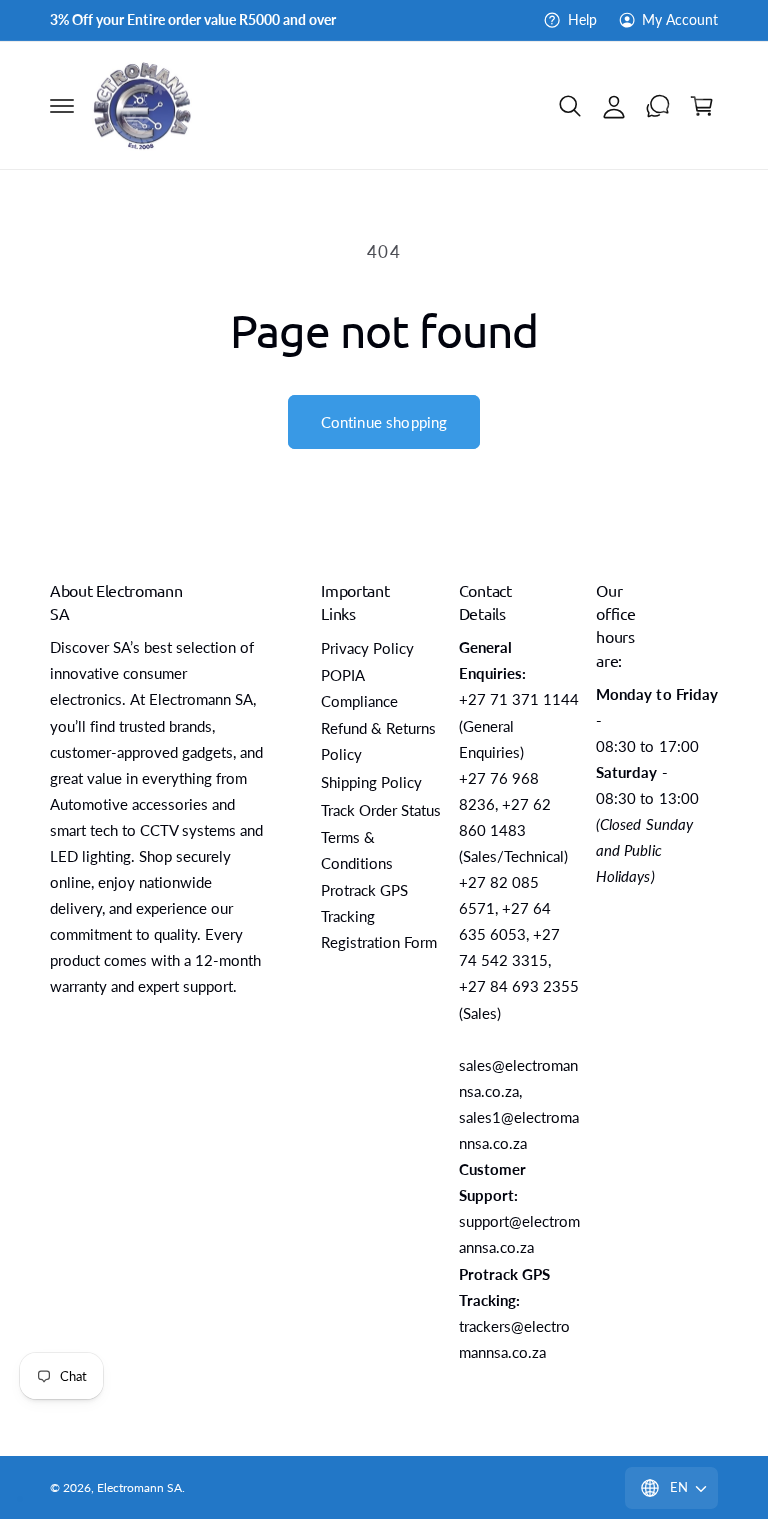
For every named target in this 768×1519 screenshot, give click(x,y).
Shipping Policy (371, 782)
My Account (680, 20)
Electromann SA (139, 1487)
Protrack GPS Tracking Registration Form (379, 916)
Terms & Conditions (357, 850)
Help (582, 20)
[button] (62, 106)
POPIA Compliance (359, 688)
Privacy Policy (367, 648)
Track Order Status (381, 810)
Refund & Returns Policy (378, 741)
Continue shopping (384, 422)
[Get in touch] (658, 106)
